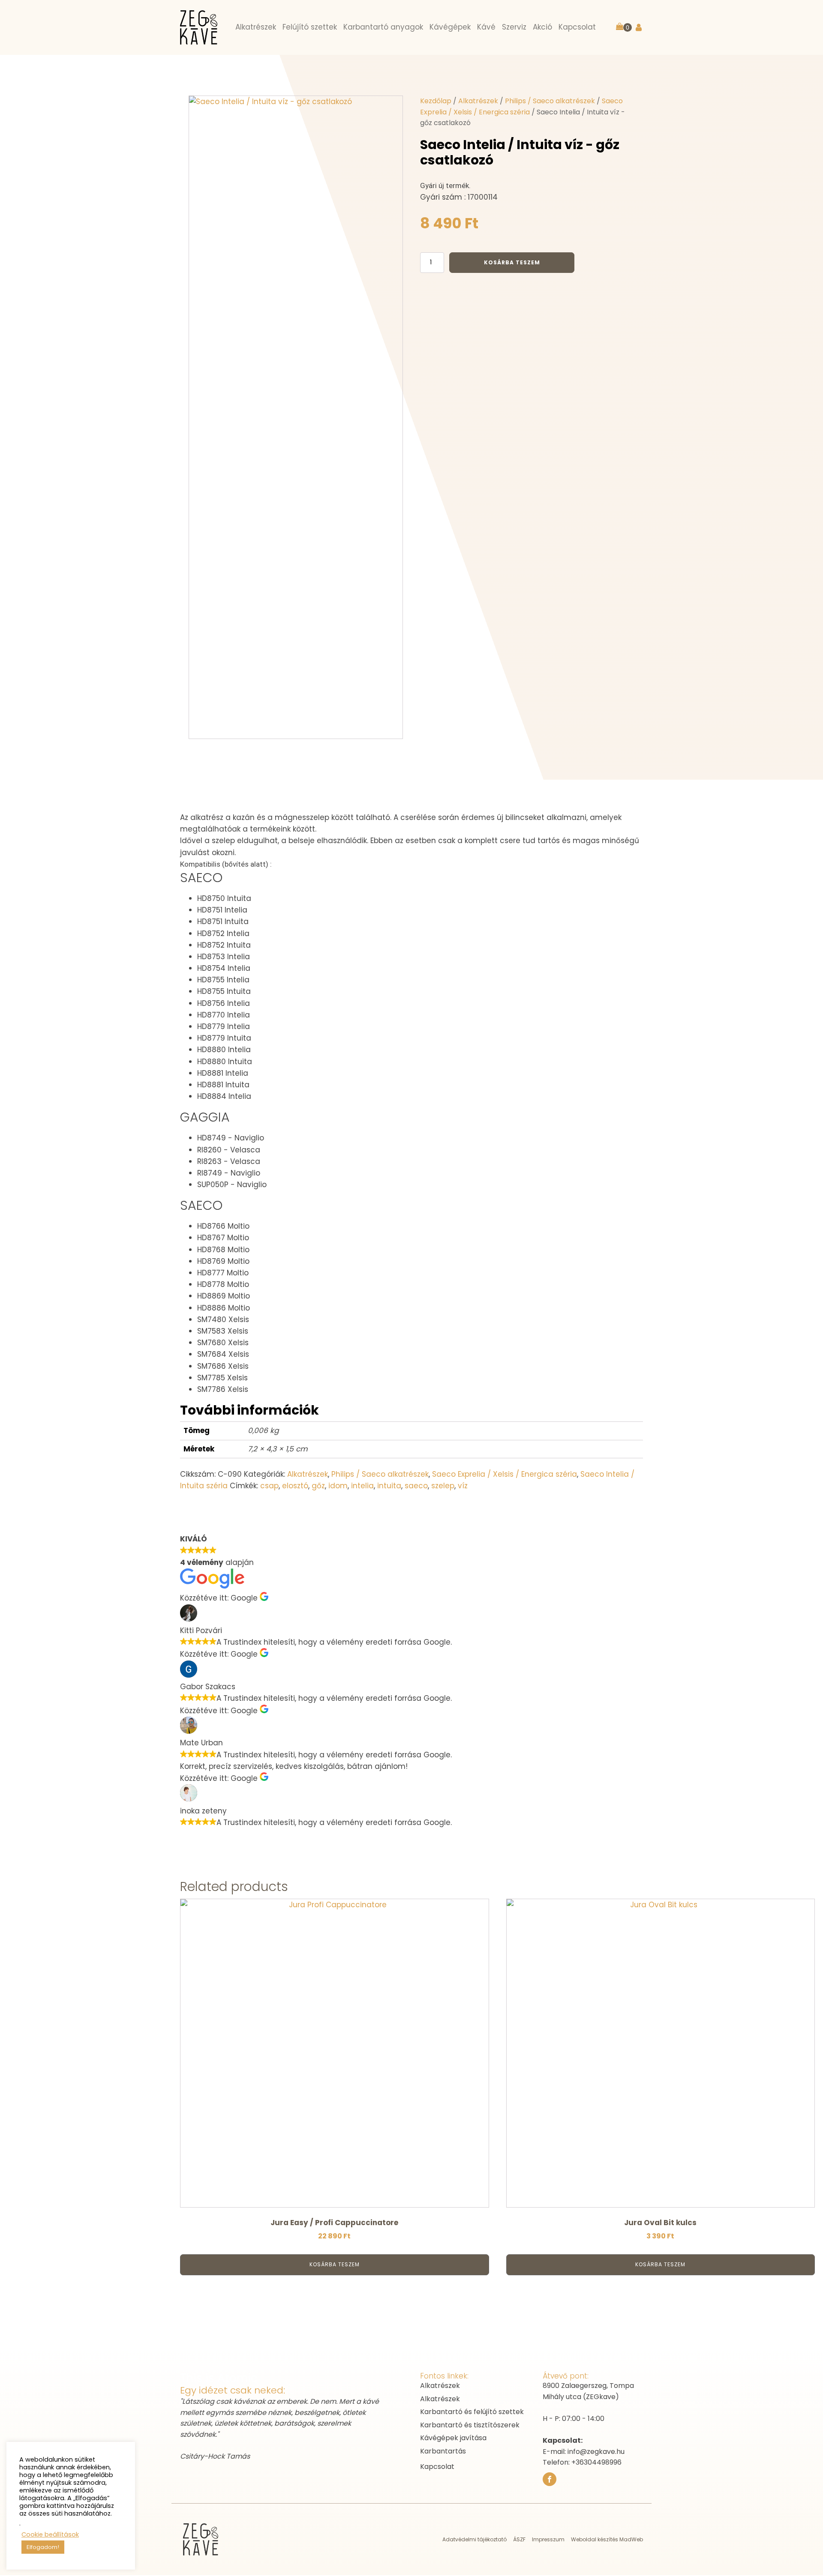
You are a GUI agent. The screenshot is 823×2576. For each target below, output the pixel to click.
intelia (362, 1486)
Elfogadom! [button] (43, 2547)
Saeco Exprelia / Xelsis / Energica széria (505, 1474)
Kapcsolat (437, 2467)
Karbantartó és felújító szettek (472, 2412)
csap (269, 1486)
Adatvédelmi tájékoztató (475, 2539)
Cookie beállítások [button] (50, 2534)
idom (338, 1486)
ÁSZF (519, 2539)
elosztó (295, 1486)
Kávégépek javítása (453, 2438)
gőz (318, 1486)
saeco (416, 1486)
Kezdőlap (436, 101)
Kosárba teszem (512, 262)
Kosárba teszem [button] (335, 2264)
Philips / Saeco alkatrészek (550, 101)
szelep (443, 1486)
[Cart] (624, 27)
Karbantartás (443, 2451)
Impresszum (548, 2539)
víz (463, 1486)
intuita (389, 1486)
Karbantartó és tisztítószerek (470, 2425)
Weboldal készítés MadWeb (607, 2539)
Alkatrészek (478, 101)
